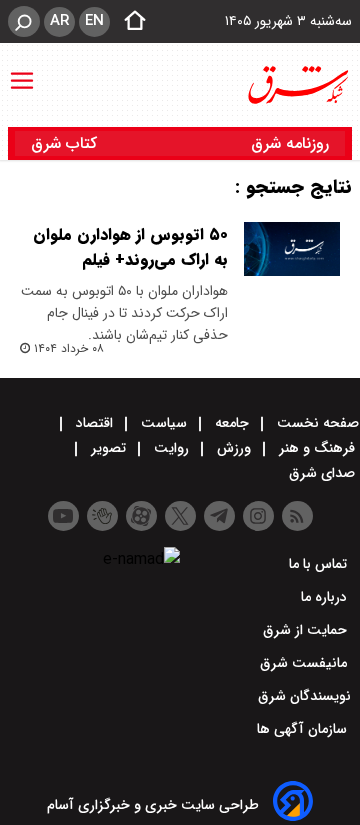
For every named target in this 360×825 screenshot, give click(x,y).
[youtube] (63, 516)
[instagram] (258, 516)
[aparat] (141, 516)
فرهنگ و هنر (317, 448)
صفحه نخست (316, 423)
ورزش (234, 448)
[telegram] (219, 516)
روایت (171, 448)
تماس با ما (320, 564)
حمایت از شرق (307, 630)
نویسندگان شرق (304, 696)
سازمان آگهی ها (304, 729)
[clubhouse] (102, 516)
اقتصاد (94, 423)
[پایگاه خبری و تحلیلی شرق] (297, 85)
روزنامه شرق (290, 143)
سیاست (164, 423)
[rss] (297, 516)
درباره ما (326, 597)
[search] (24, 21)
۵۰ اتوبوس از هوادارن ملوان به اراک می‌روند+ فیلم (130, 247)
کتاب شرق (66, 143)
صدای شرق (324, 473)
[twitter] (180, 516)
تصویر (108, 448)
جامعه (232, 423)
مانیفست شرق (305, 663)
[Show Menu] (22, 71)
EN (94, 21)
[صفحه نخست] (129, 22)
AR (59, 21)
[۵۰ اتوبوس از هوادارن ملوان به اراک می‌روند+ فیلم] (292, 249)
